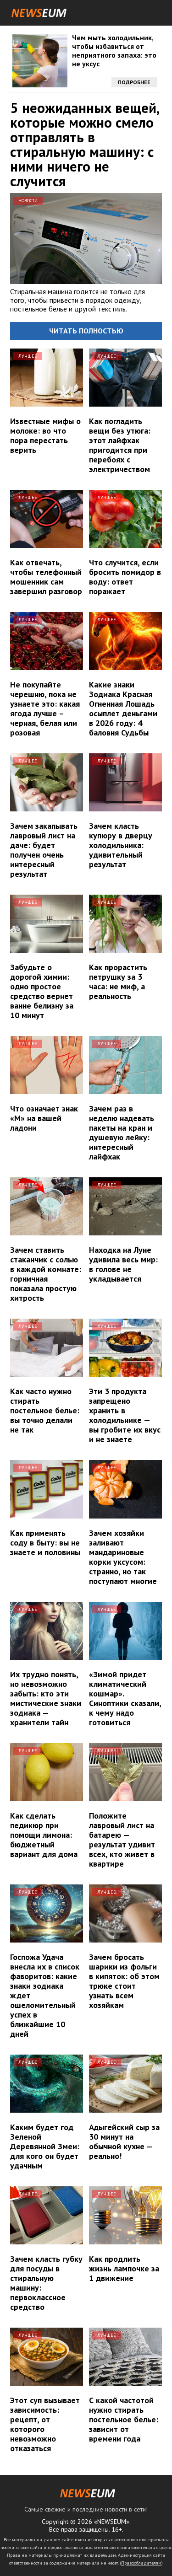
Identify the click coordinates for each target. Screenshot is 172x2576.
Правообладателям (141, 2563)
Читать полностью (86, 331)
